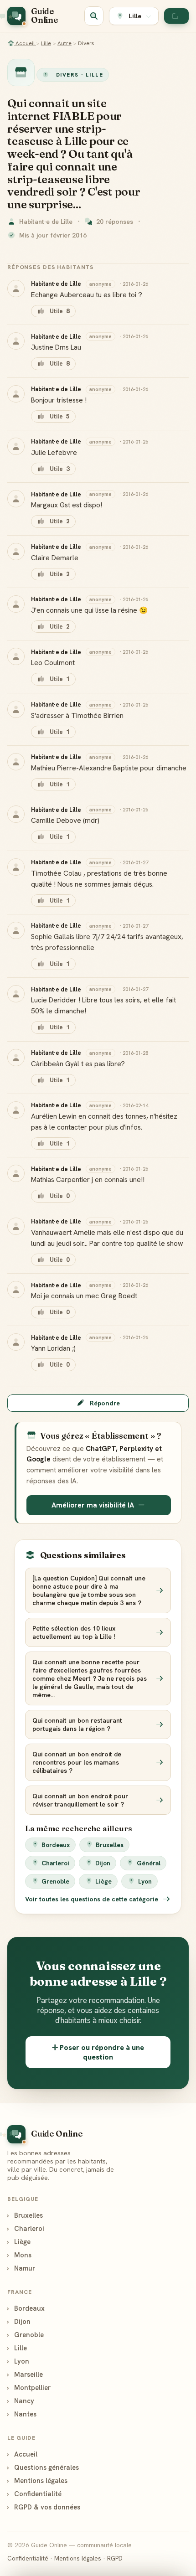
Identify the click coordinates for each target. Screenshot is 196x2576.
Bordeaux (56, 1845)
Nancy (21, 2401)
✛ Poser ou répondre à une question (98, 2052)
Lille (46, 43)
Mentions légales (37, 2480)
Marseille (25, 2374)
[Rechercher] (94, 16)
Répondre (105, 1403)
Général (149, 1863)
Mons (19, 2255)
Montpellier (29, 2388)
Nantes (22, 2414)
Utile (59, 311)
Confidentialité (34, 2494)
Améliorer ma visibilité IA (93, 1505)
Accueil (25, 43)
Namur (21, 2268)
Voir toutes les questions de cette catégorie (93, 1899)
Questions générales (43, 2467)
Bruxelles (110, 1845)
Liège (103, 1881)
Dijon (103, 1863)
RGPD (115, 2558)
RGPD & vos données (44, 2507)
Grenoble (55, 1881)
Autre (64, 43)
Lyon (145, 1881)
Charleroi (55, 1863)
